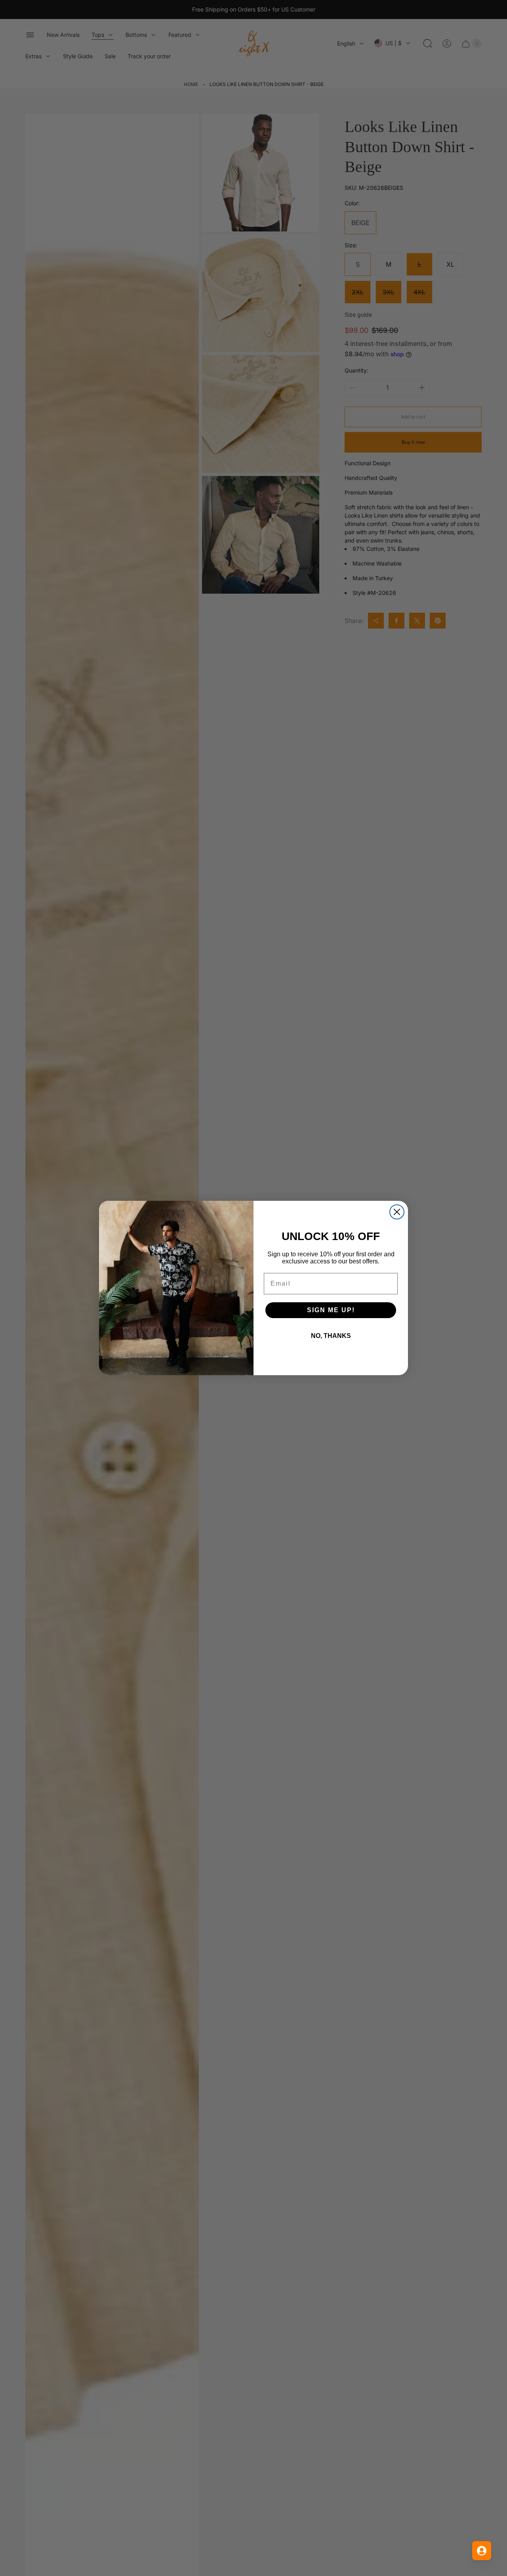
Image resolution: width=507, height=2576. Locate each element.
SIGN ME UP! (331, 1310)
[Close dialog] (397, 1212)
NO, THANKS (331, 1336)
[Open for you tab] (482, 2551)
